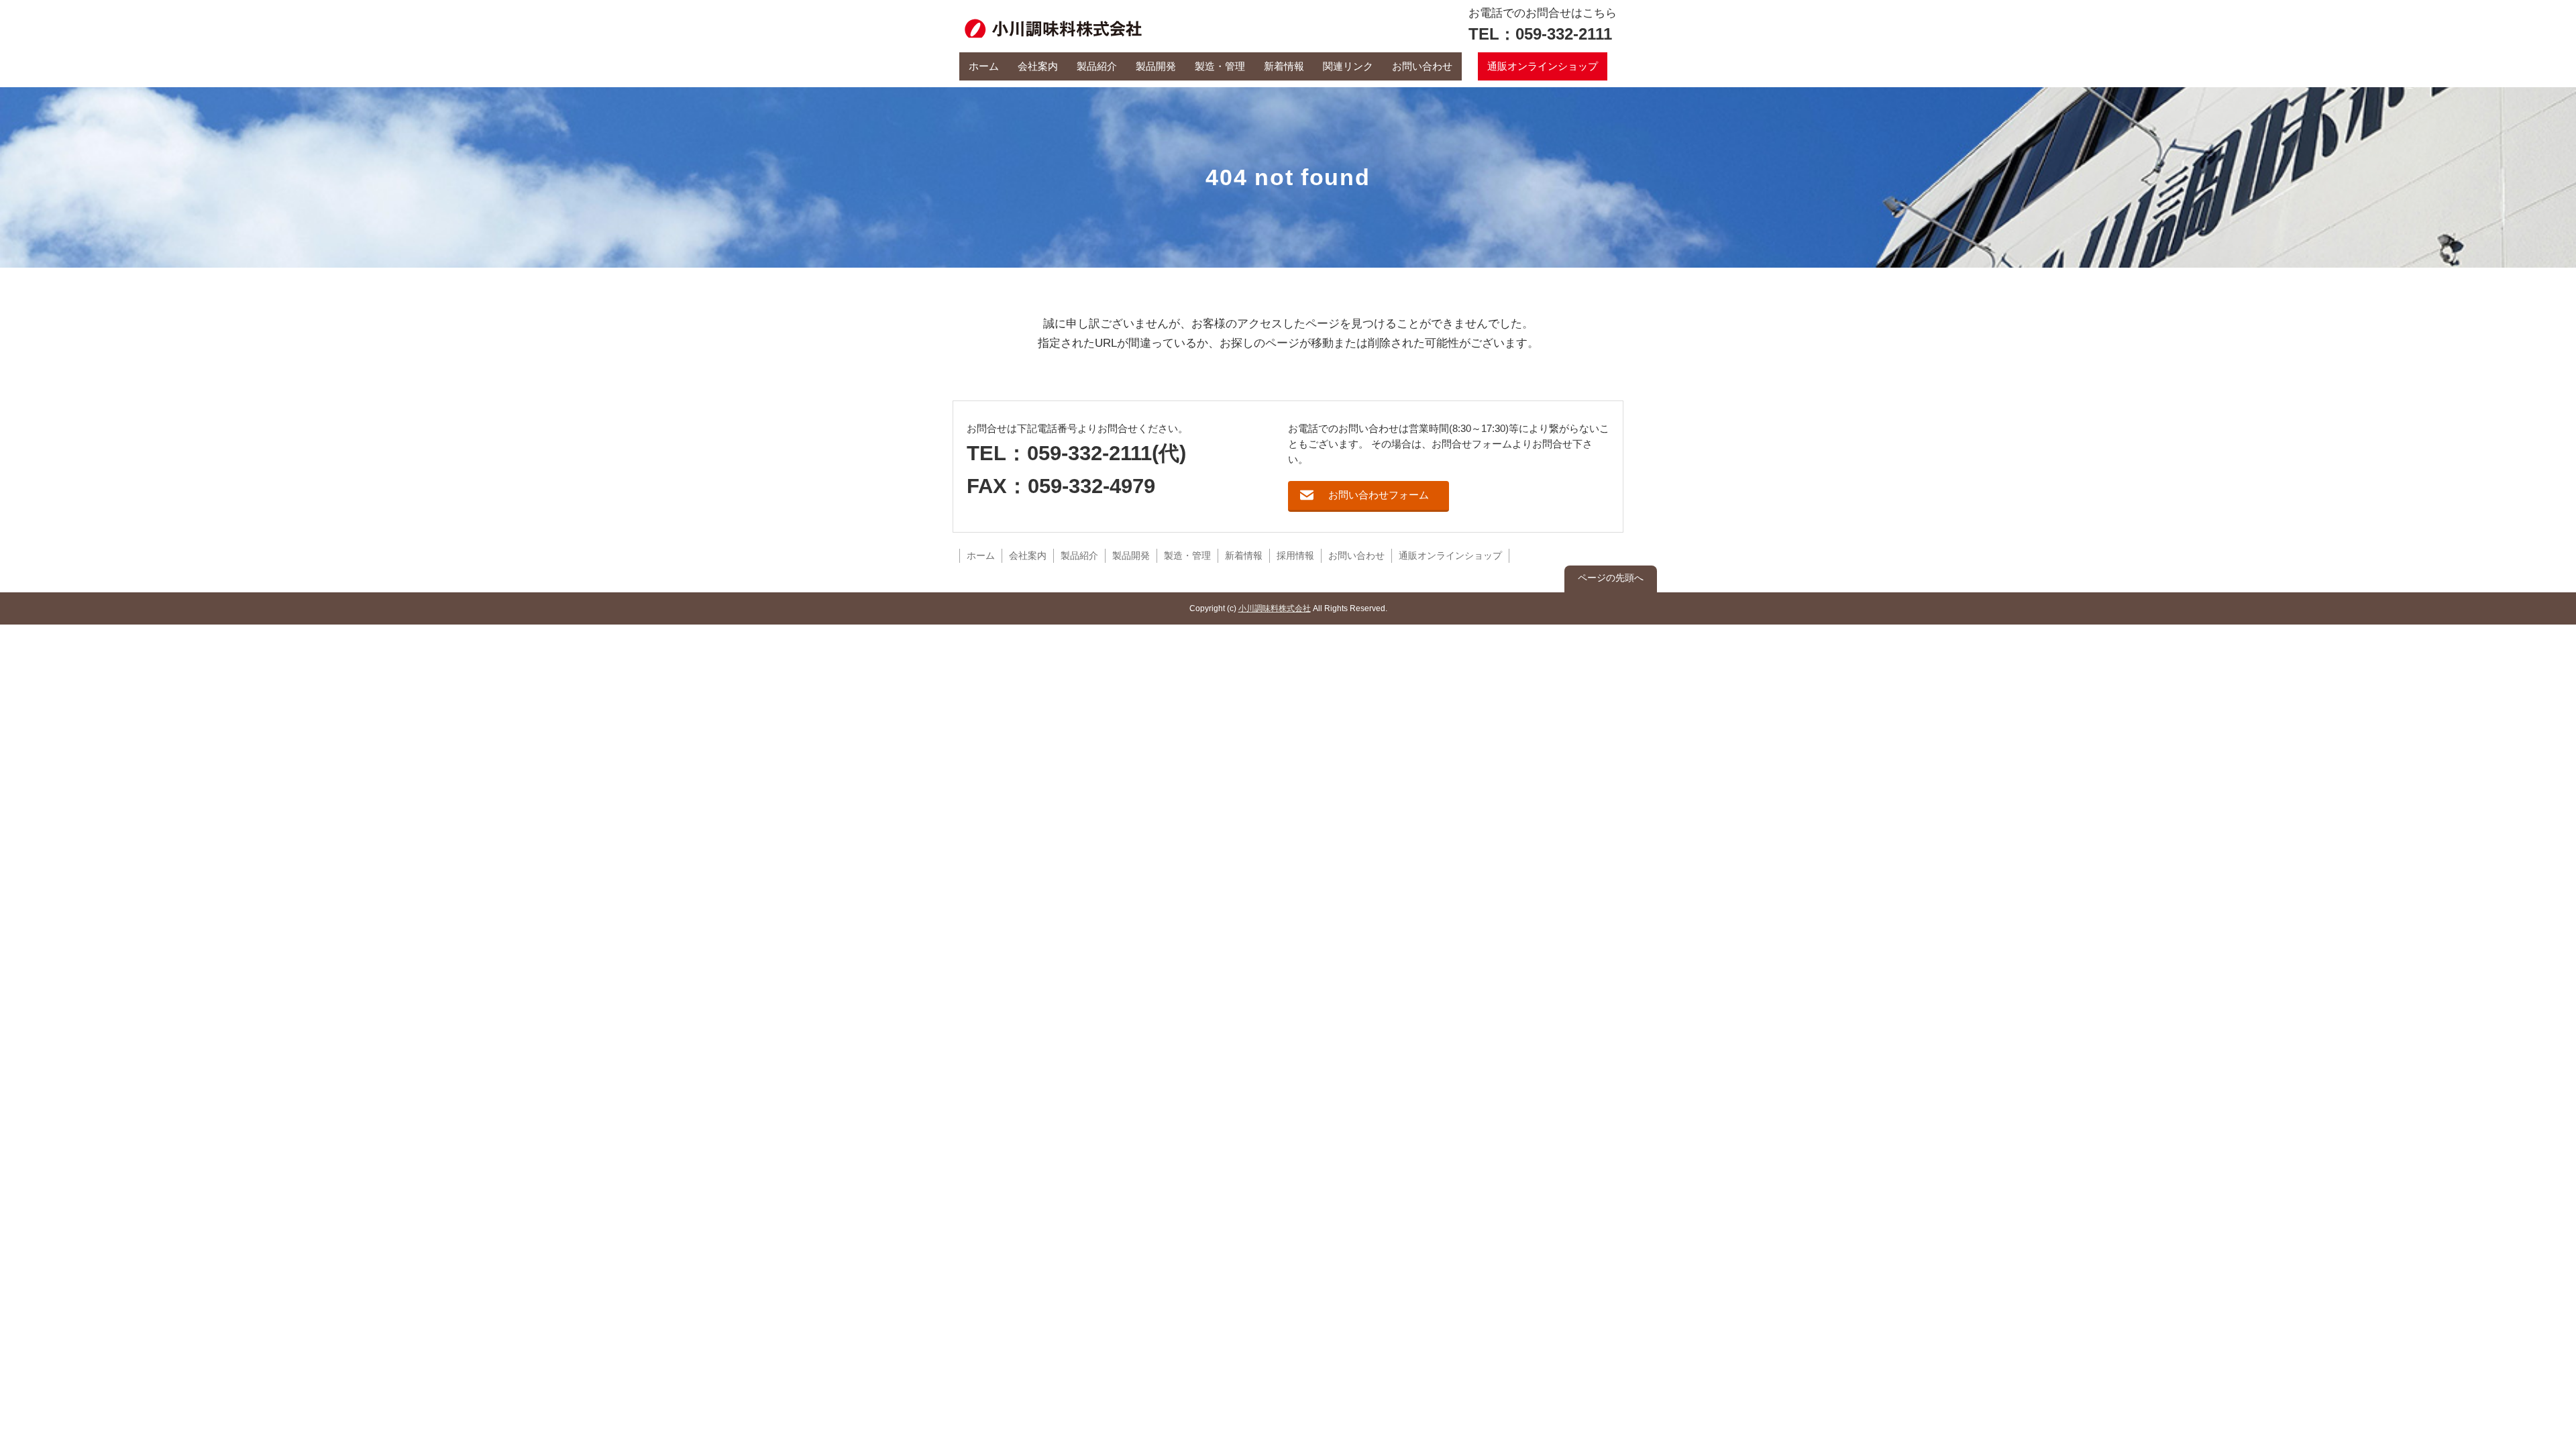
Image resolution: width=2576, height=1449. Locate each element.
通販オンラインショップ (1543, 66)
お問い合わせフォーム (1379, 495)
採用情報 (1295, 556)
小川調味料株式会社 (1275, 608)
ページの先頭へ (1611, 578)
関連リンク (1348, 66)
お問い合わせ (1422, 66)
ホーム (984, 66)
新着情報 (1284, 66)
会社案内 (1038, 66)
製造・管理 (1220, 66)
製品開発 (1156, 66)
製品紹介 (1097, 66)
